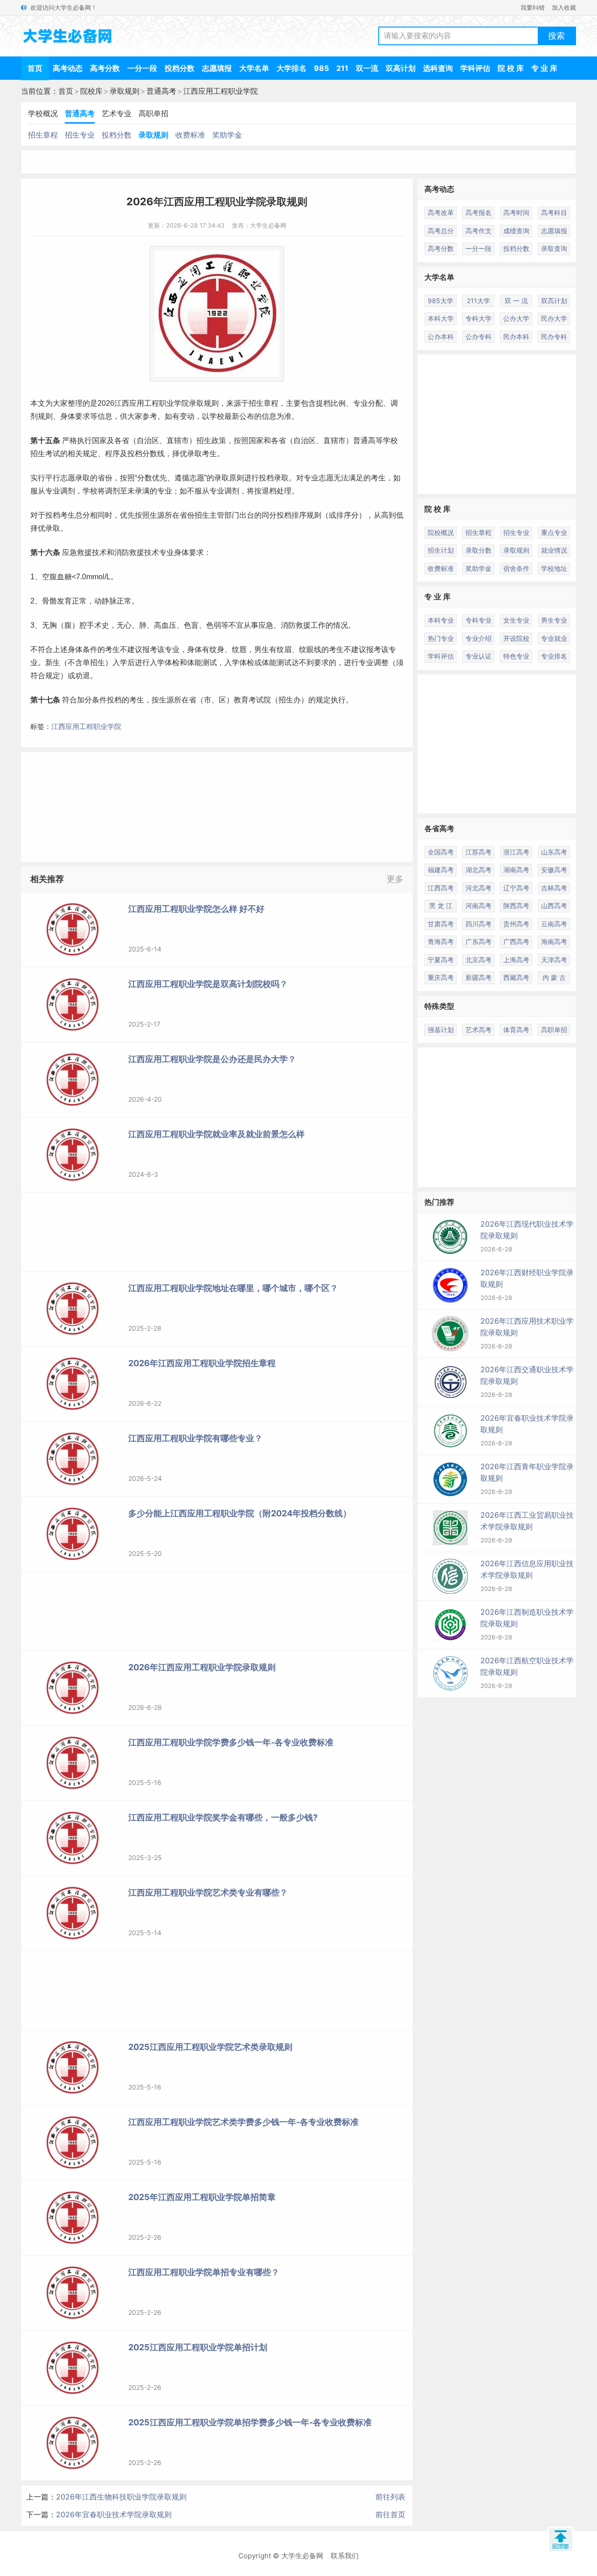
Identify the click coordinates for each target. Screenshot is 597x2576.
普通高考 (161, 91)
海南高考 (554, 941)
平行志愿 (60, 478)
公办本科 (441, 337)
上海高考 (516, 960)
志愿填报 (217, 68)
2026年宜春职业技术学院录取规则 (114, 2514)
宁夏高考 (441, 960)
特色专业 (516, 656)
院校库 (91, 91)
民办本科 (516, 337)
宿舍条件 (516, 568)
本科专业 (441, 620)
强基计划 (441, 1030)
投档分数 (180, 68)
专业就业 (554, 638)
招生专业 (80, 135)
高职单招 (153, 113)
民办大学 (554, 318)
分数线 (153, 454)
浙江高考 (516, 852)
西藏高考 (516, 977)
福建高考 (441, 870)
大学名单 (254, 68)
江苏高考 (479, 852)
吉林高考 (554, 888)
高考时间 (516, 212)
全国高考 (441, 852)
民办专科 (554, 337)
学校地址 (554, 568)
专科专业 (479, 620)
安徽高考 (554, 870)
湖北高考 (479, 870)
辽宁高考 (516, 888)
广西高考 (516, 941)
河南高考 (479, 906)
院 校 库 (511, 68)
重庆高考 (441, 977)
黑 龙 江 (441, 906)
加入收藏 (564, 7)
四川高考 (479, 924)
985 (321, 68)
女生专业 (516, 620)
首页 (35, 68)
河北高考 (479, 888)
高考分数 (105, 68)
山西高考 (554, 906)
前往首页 (390, 2514)
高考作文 (479, 231)
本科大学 (441, 318)
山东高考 (554, 852)
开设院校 (516, 638)
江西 (122, 403)
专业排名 (554, 656)
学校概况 (43, 113)
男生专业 (554, 620)
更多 (395, 879)
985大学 (441, 301)
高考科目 (554, 212)
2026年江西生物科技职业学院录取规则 (121, 2497)
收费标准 (190, 135)
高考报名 (479, 212)
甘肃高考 (441, 924)
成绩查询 (516, 231)
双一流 (367, 68)
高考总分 (441, 231)
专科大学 (479, 318)
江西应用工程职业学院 (221, 91)
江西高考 (441, 888)
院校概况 (441, 532)
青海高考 (441, 941)
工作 (318, 625)
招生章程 (43, 135)
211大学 (479, 301)
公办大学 (516, 318)
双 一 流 (516, 301)
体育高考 (516, 1030)
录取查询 (554, 248)
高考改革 (441, 212)
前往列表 (390, 2497)
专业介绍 (479, 638)
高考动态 (68, 68)
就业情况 (554, 550)
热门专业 (441, 638)
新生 (53, 663)
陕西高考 (516, 906)
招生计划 (441, 550)
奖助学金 (227, 135)
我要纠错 (533, 7)
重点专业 (554, 532)
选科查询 (438, 68)
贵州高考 (516, 924)
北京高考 (479, 960)
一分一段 (142, 68)
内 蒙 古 (554, 977)
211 (342, 68)
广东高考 (479, 941)
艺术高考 (479, 1030)
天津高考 (554, 960)
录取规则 (125, 91)
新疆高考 (479, 977)
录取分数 (479, 550)
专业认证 (479, 656)
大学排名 (292, 68)
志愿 (197, 478)
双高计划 (401, 68)
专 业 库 (544, 68)
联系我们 (345, 2556)
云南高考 (554, 924)
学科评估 (475, 68)
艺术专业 (117, 113)
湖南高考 (516, 870)
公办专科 (479, 337)
